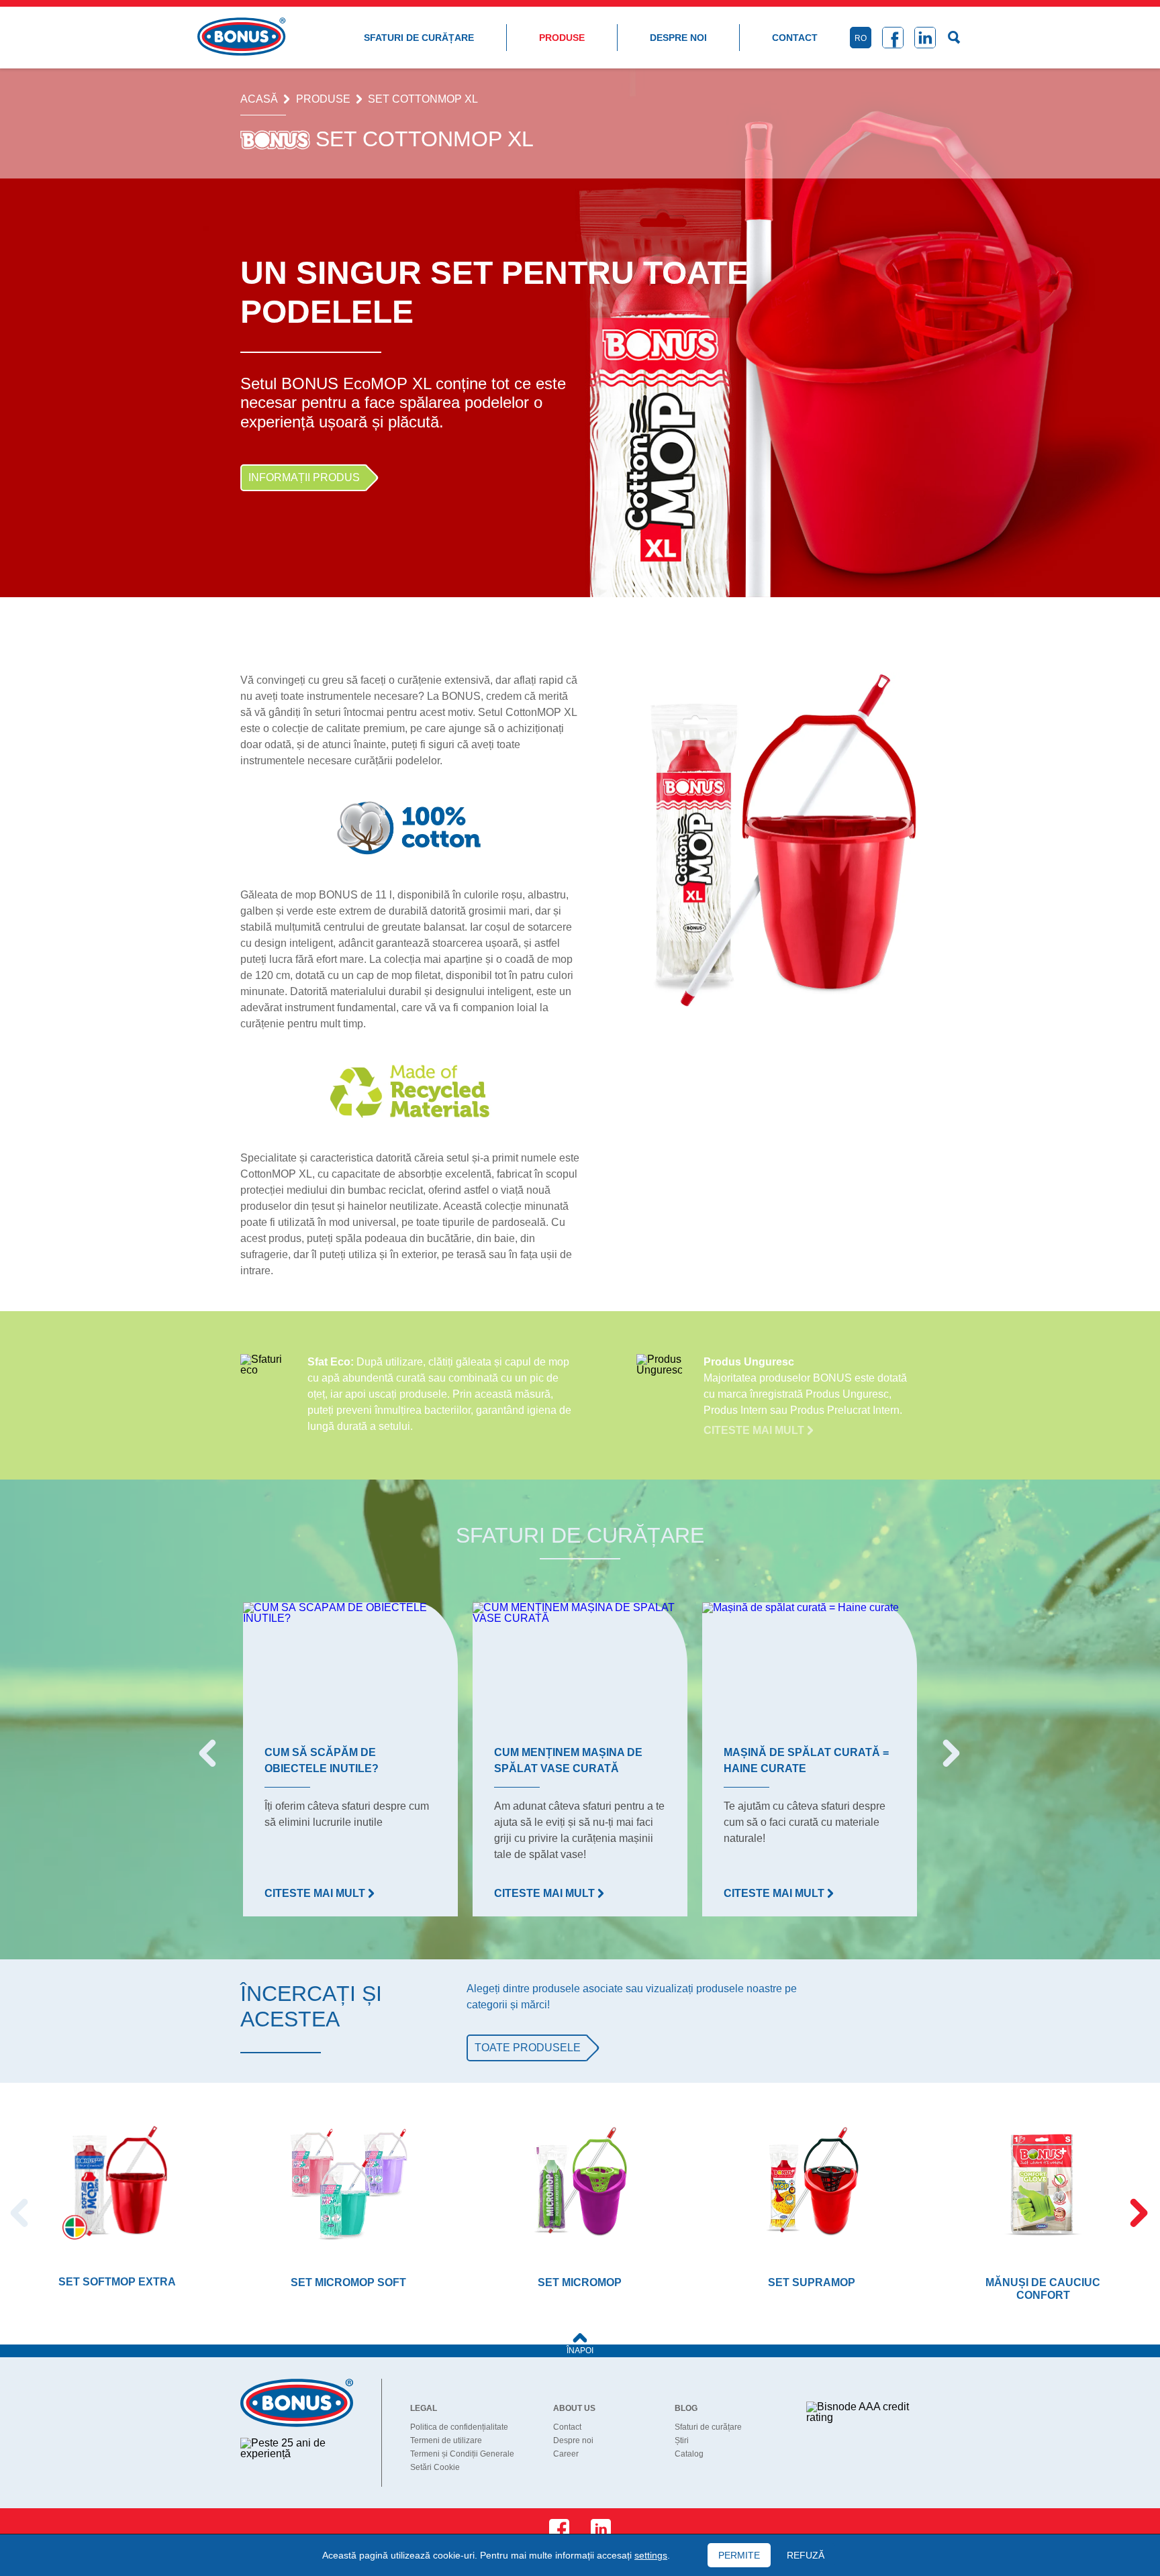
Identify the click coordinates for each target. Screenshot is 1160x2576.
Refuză (806, 2555)
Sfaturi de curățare (419, 38)
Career (566, 2454)
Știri (682, 2440)
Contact (795, 38)
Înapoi (580, 2351)
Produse (562, 38)
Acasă (259, 99)
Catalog (689, 2454)
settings (651, 2555)
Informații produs (304, 477)
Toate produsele (528, 2048)
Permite (739, 2555)
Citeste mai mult (755, 1430)
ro (861, 38)
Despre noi (678, 38)
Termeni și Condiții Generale (462, 2454)
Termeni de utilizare (446, 2440)
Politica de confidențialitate (459, 2427)
